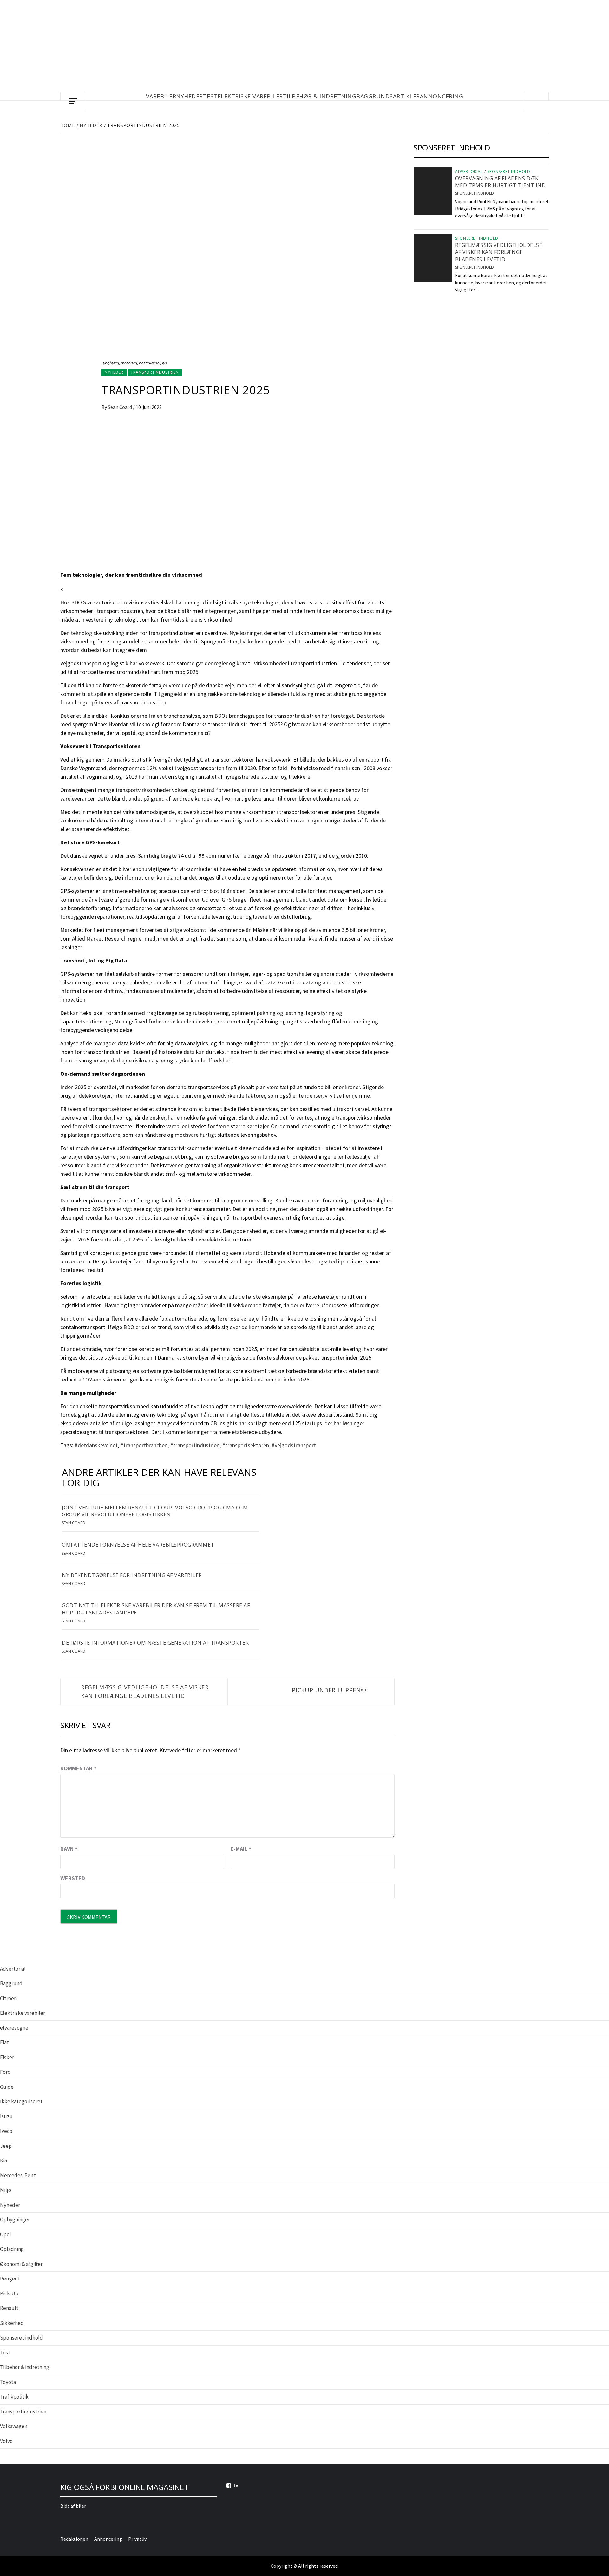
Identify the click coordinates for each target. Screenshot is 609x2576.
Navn (69, 1849)
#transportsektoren (246, 1445)
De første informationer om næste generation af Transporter (155, 1643)
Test (5, 2353)
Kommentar (78, 1768)
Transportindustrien (155, 372)
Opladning (12, 2249)
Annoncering (442, 96)
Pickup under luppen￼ (329, 1690)
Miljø (6, 2190)
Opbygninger (15, 2220)
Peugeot (10, 2279)
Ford (5, 2072)
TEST (210, 96)
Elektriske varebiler (23, 2013)
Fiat (4, 2042)
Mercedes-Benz (18, 2175)
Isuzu (6, 2116)
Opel (6, 2234)
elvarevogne (14, 2028)
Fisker (7, 2057)
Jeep (6, 2146)
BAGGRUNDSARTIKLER (388, 96)
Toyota (8, 2382)
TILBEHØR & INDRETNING (320, 96)
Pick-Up (9, 2293)
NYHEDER (190, 96)
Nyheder (114, 372)
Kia (3, 2160)
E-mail (241, 1849)
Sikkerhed (12, 2323)
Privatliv (137, 2539)
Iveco (6, 2131)
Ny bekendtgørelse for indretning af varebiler (132, 1575)
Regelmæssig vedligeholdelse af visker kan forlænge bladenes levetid (145, 1691)
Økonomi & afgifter (21, 2264)
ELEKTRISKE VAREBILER (250, 96)
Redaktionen (74, 2539)
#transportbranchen (144, 1445)
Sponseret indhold (509, 172)
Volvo (6, 2441)
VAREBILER (161, 96)
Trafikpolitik (14, 2397)
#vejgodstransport (294, 1445)
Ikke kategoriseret (21, 2101)
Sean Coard (120, 407)
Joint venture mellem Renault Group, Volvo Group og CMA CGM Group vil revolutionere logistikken (155, 1511)
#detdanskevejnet (96, 1445)
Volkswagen (14, 2426)
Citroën (8, 1998)
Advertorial (469, 172)
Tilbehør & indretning (25, 2367)
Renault (9, 2308)
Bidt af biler (73, 2506)
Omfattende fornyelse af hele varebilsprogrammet (138, 1545)
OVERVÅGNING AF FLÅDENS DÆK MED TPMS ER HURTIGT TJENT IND (501, 182)
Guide (7, 2087)
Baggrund (11, 1983)
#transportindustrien (195, 1445)
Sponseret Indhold (475, 193)
